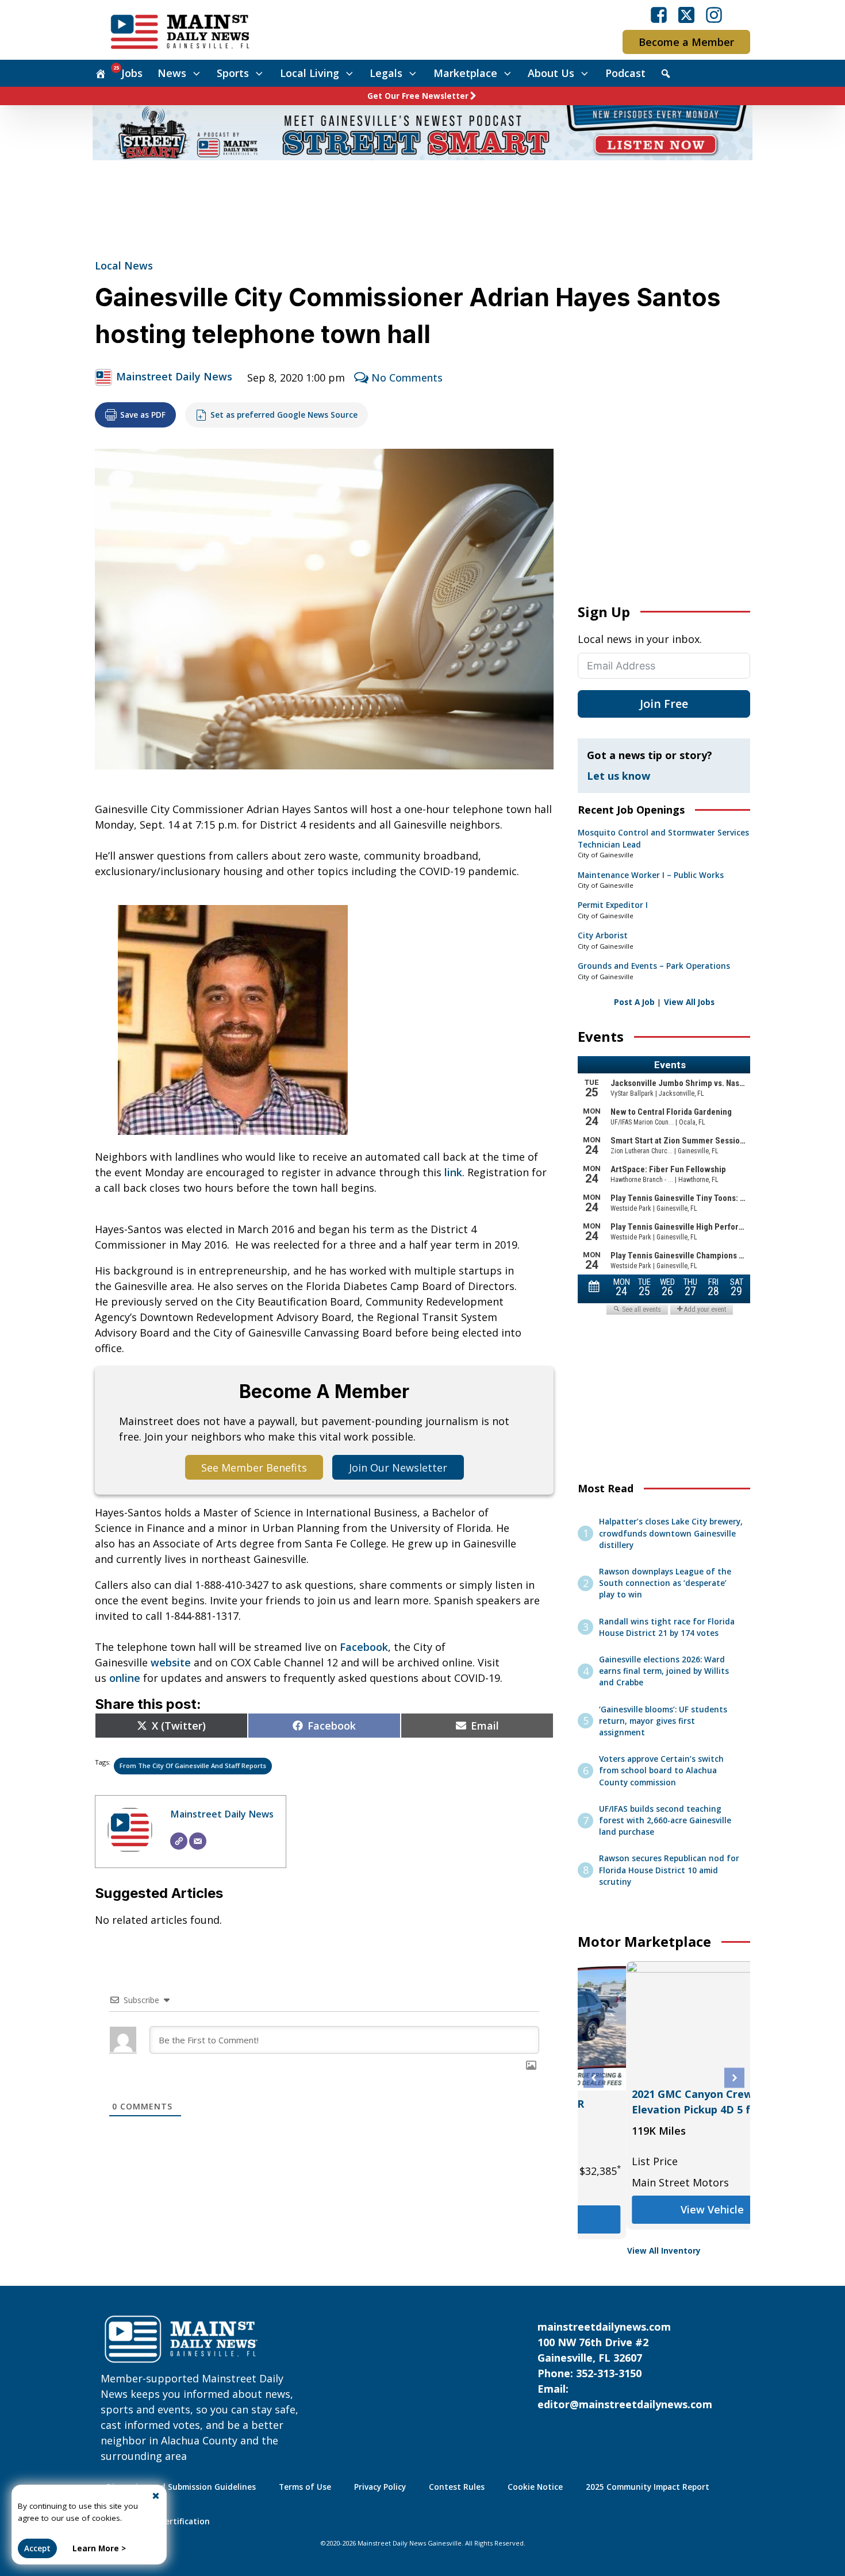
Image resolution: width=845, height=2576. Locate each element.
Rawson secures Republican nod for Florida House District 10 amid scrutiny (669, 1870)
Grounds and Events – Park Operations (654, 966)
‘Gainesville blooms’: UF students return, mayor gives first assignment (663, 1721)
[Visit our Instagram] (714, 15)
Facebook (364, 1647)
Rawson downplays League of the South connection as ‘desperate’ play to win (665, 1583)
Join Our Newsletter (398, 1468)
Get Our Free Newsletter (418, 96)
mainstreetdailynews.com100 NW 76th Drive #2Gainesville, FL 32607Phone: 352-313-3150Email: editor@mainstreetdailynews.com (625, 2365)
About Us (551, 73)
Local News (124, 265)
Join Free (664, 704)
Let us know (619, 776)
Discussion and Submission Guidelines (181, 2487)
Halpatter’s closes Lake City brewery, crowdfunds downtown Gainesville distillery (671, 1533)
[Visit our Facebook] (659, 15)
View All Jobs (689, 1002)
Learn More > (99, 2548)
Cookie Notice (535, 2487)
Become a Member (686, 42)
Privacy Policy (380, 2487)
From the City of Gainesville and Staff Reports (193, 1766)
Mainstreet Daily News (174, 376)
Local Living (310, 73)
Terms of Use (305, 2487)
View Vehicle (663, 2204)
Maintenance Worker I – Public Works (651, 875)
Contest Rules (457, 2487)
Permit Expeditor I (613, 905)
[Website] (179, 1841)
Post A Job (634, 1002)
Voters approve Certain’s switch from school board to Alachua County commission (661, 1771)
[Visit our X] (686, 15)
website (171, 1662)
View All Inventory (664, 2251)
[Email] (198, 1841)
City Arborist (603, 935)
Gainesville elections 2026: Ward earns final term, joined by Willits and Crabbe (664, 1671)
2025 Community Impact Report (648, 2487)
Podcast (625, 73)
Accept (37, 2548)
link (453, 1172)
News (172, 73)
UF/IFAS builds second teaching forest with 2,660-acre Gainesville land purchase (665, 1821)
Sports (233, 73)
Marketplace (465, 73)
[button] (594, 2078)
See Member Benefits (254, 1468)
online (125, 1678)
